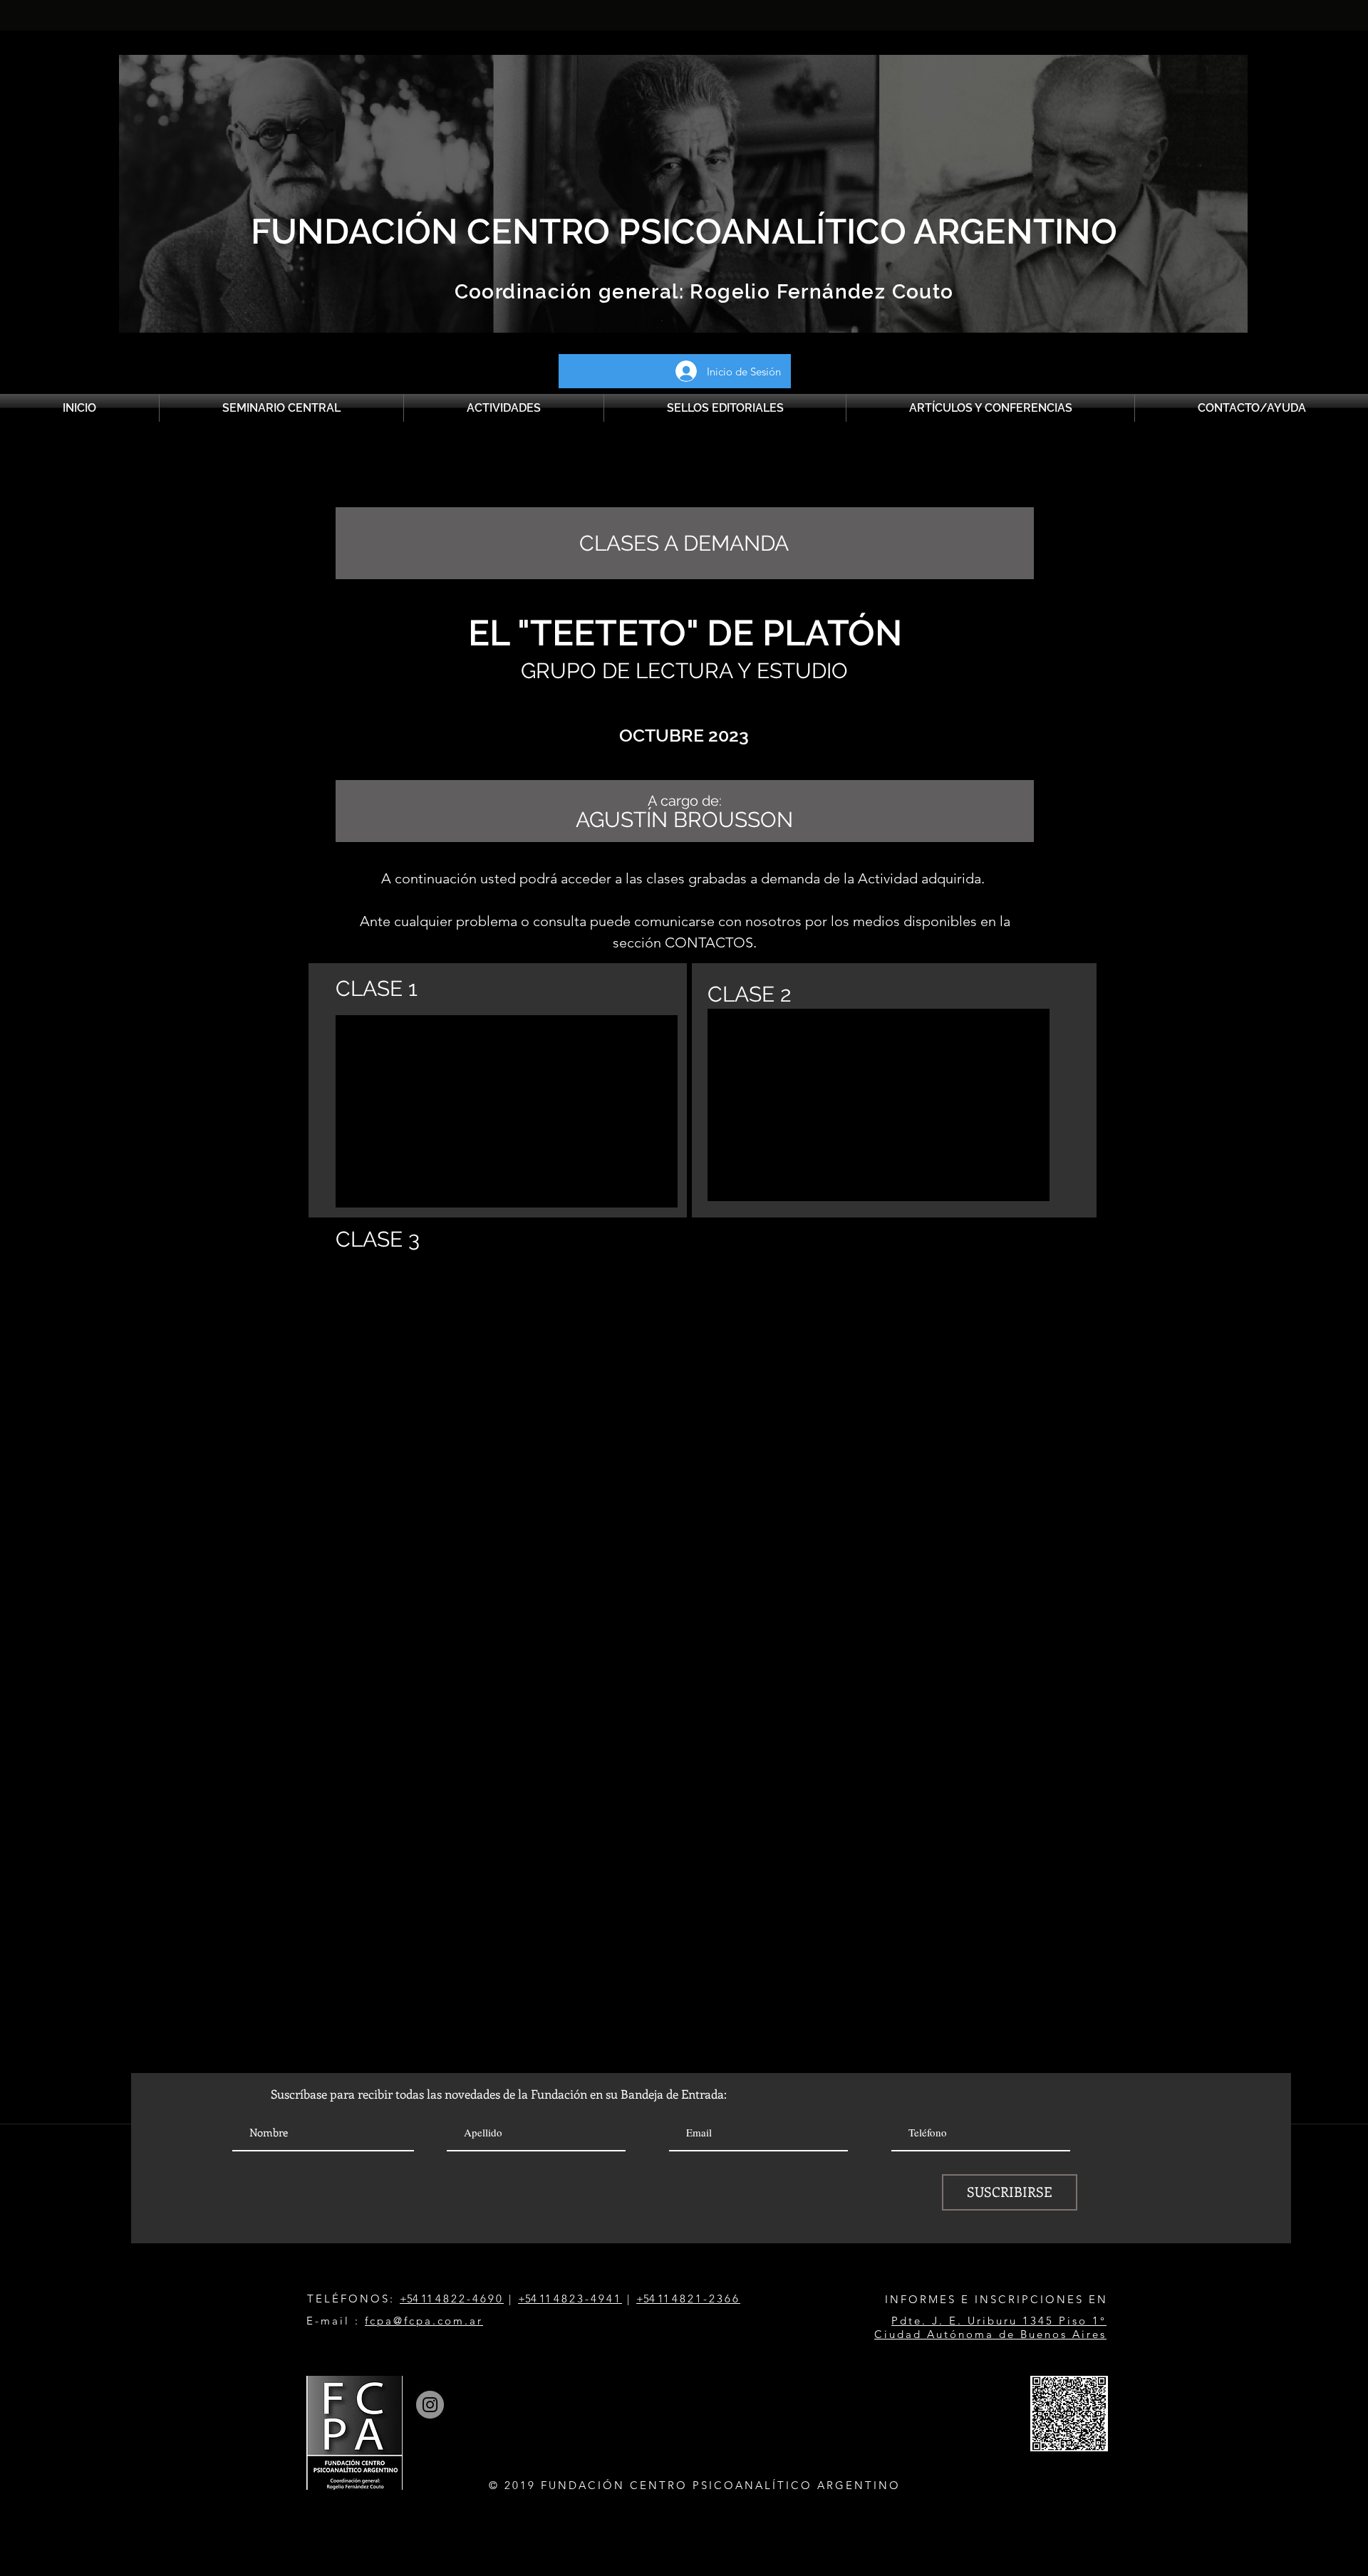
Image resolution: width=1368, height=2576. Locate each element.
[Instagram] (430, 2405)
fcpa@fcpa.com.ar (424, 2321)
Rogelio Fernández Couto (819, 292)
